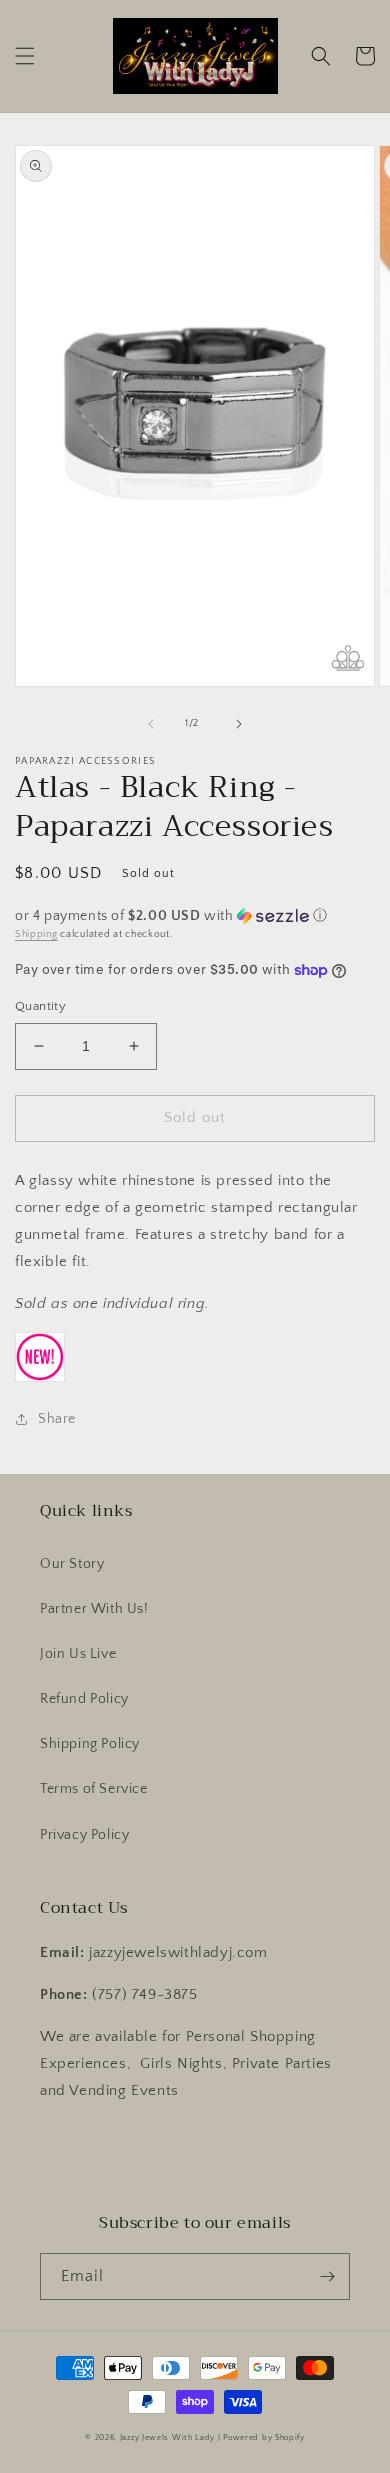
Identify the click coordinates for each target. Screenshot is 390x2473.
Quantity (40, 1006)
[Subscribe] (327, 2276)
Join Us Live (78, 1654)
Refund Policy (84, 1699)
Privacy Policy (84, 1835)
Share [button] (57, 1419)
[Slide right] (239, 724)
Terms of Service (94, 1789)
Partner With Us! (94, 1609)
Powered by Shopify (264, 2437)
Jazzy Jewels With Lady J (170, 2437)
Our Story (72, 1564)
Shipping (36, 934)
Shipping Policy (90, 1744)
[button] (25, 56)
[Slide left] (151, 724)
